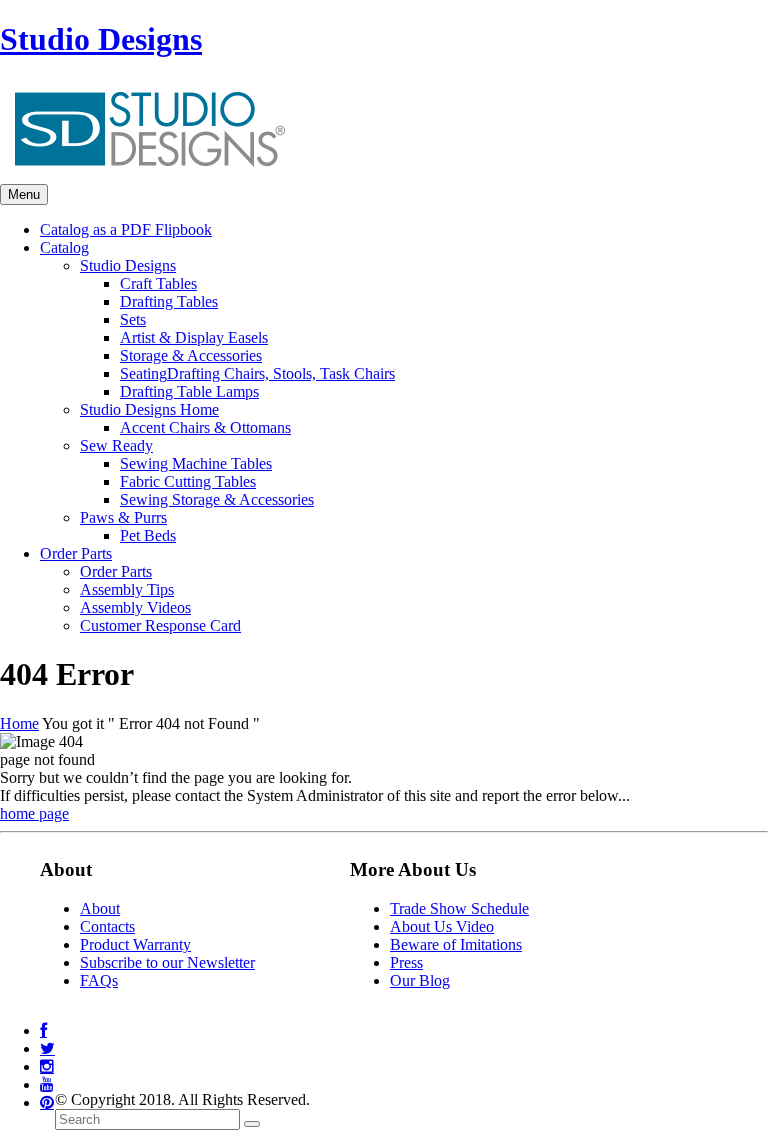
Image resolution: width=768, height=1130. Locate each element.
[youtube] (47, 1084)
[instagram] (47, 1066)
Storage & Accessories (191, 355)
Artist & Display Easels (194, 337)
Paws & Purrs (123, 517)
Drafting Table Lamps (189, 391)
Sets (133, 319)
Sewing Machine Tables (196, 463)
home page (34, 813)
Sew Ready (116, 445)
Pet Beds (148, 535)
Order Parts (116, 571)
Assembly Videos (135, 607)
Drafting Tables (169, 301)
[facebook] (43, 1030)
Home (19, 723)
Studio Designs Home (149, 409)
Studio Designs (101, 39)
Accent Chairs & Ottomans (205, 427)
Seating (257, 373)
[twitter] (47, 1048)
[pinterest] (47, 1102)
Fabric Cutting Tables (188, 481)
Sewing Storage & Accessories (217, 499)
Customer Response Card (160, 625)
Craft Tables (158, 283)
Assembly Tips (127, 589)
